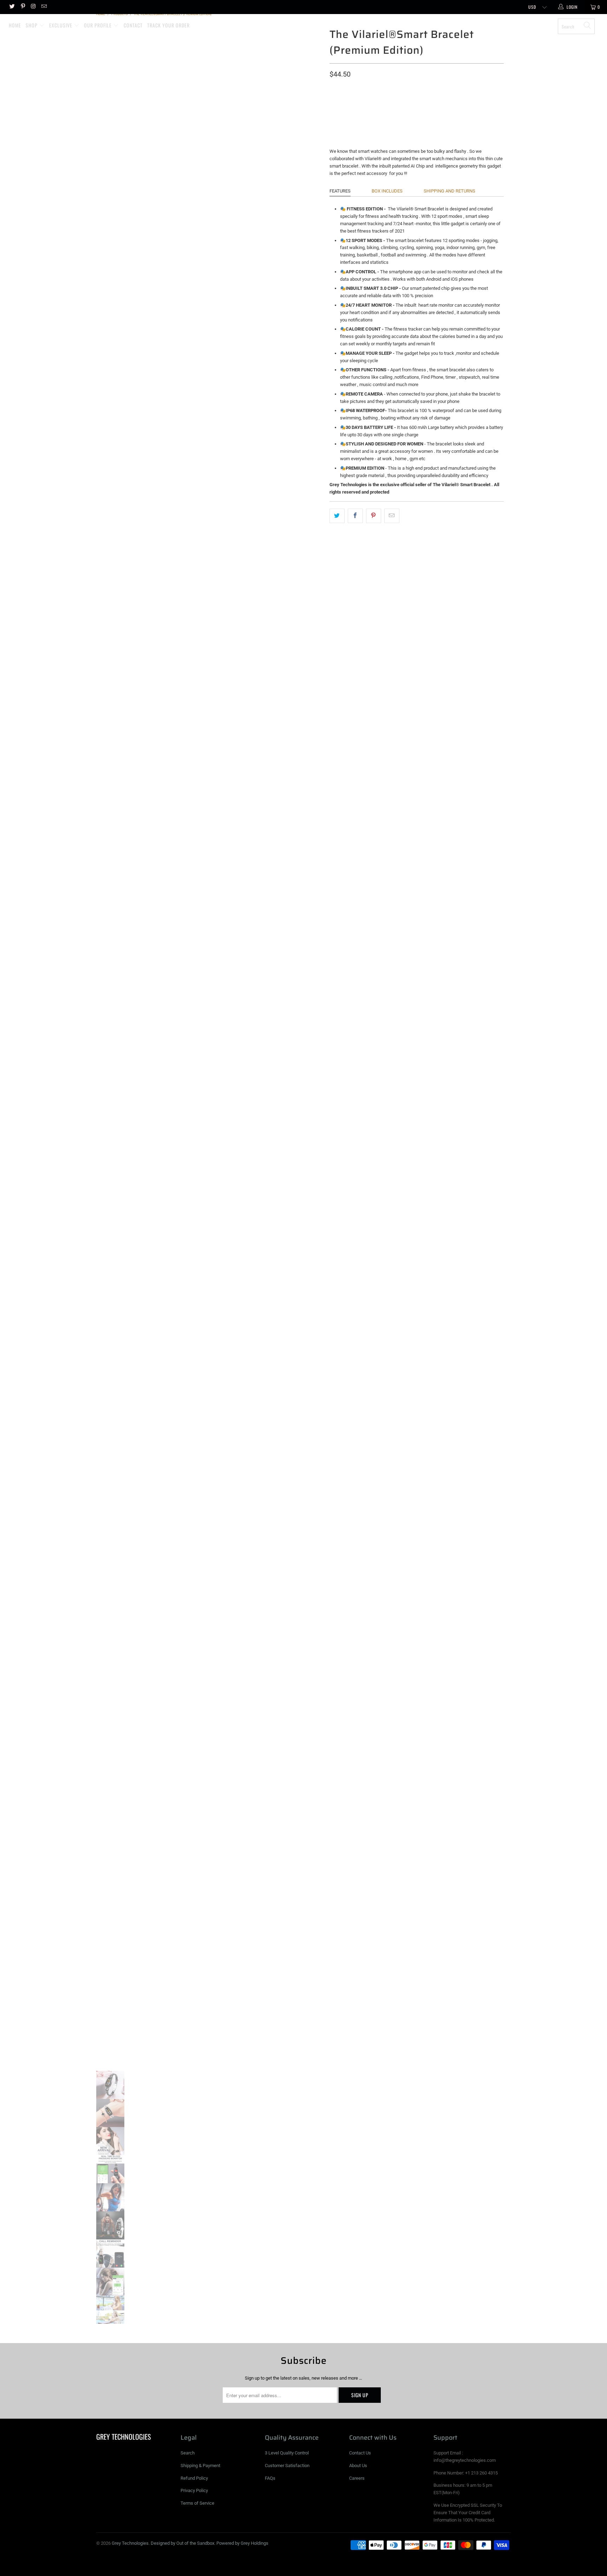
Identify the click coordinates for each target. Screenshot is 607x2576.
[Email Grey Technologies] (44, 7)
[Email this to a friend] (392, 516)
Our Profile (99, 25)
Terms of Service (197, 2503)
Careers (357, 2478)
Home (15, 25)
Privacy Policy (194, 2490)
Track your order (168, 25)
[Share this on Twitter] (337, 516)
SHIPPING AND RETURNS (449, 191)
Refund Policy (194, 2478)
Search (188, 2453)
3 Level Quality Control (287, 2453)
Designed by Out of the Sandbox (182, 2543)
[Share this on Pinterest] (374, 516)
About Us (358, 2466)
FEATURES (340, 191)
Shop (32, 25)
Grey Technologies (307, 24)
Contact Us (360, 2453)
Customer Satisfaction (287, 2466)
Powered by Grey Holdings (242, 2543)
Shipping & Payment (200, 2466)
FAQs (270, 2478)
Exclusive (61, 25)
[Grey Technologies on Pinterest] (22, 7)
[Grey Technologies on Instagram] (33, 7)
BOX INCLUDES (387, 191)
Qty (334, 119)
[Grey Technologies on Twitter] (12, 7)
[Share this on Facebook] (355, 516)
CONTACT (133, 25)
